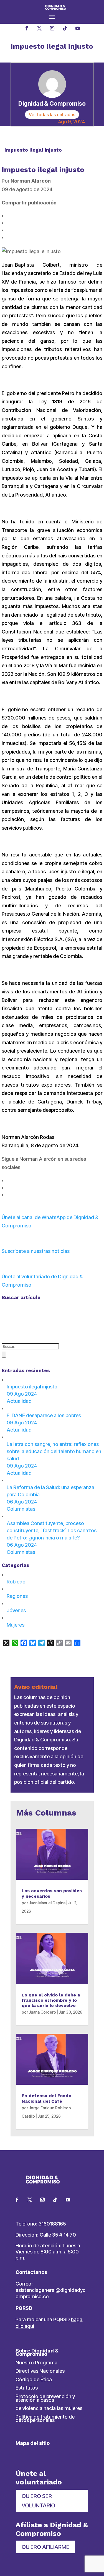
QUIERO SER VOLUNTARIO (38, 2501)
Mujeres (16, 1625)
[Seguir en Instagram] (52, 28)
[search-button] (4, 1355)
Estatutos (27, 2388)
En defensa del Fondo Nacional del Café (46, 2098)
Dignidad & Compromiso (52, 103)
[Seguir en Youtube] (78, 28)
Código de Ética (34, 2379)
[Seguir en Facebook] (27, 28)
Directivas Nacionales (40, 2371)
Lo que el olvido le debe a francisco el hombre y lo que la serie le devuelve (51, 2000)
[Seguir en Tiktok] (65, 28)
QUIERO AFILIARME (45, 2547)
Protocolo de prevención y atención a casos (45, 2398)
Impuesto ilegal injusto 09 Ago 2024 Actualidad (32, 1394)
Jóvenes (16, 1610)
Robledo (16, 1582)
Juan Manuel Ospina (47, 1903)
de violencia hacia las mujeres (49, 2408)
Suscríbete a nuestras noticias (36, 1251)
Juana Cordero (42, 2012)
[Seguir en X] (39, 28)
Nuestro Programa (36, 2363)
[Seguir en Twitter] (30, 2200)
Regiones (17, 1596)
